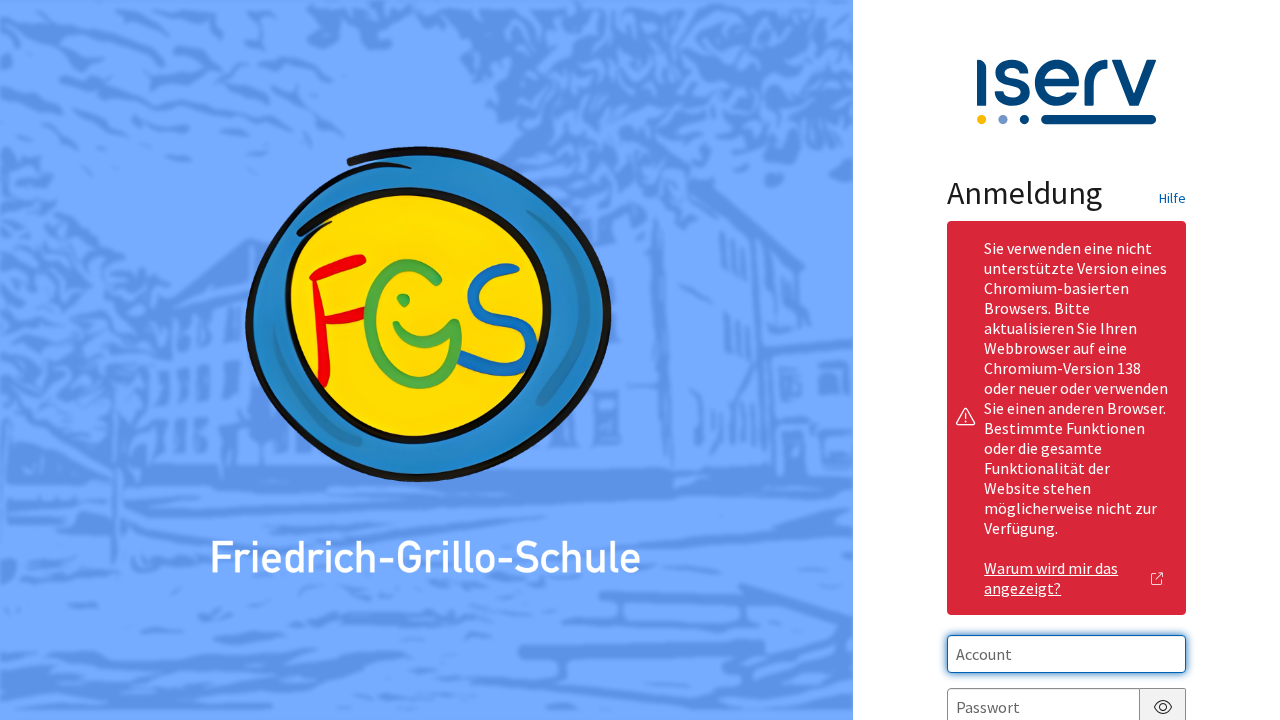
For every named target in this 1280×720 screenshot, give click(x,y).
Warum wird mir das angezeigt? (1051, 578)
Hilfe (1172, 198)
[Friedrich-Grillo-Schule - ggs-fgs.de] (427, 360)
